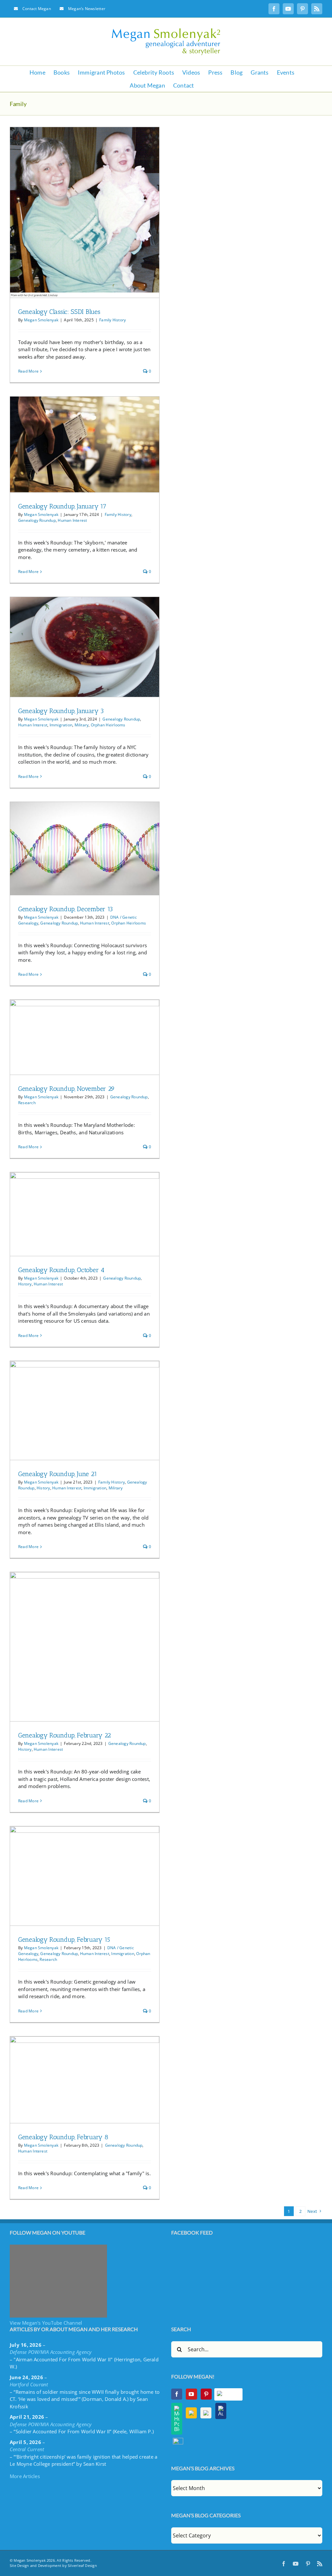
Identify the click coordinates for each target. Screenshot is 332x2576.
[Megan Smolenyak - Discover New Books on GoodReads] (206, 2413)
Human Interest (72, 520)
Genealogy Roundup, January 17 (62, 506)
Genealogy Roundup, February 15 (64, 1939)
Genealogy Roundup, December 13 (65, 909)
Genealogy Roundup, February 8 (63, 2137)
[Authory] (221, 2411)
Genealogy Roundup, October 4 (61, 1270)
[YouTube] (191, 2394)
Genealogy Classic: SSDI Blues (59, 312)
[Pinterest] (206, 2394)
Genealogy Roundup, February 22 (65, 1735)
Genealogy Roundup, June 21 (58, 1474)
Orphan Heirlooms (108, 725)
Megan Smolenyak (41, 320)
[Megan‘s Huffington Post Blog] (177, 2419)
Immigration (61, 725)
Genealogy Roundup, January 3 (61, 711)
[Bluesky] (229, 2394)
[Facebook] (177, 2394)
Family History (113, 320)
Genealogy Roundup (37, 520)
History (25, 1284)
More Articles (25, 2476)
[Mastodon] (178, 2441)
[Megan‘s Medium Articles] (191, 2413)
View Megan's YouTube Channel (46, 2323)
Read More (28, 371)
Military (82, 725)
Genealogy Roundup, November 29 (66, 1089)
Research (27, 1103)
